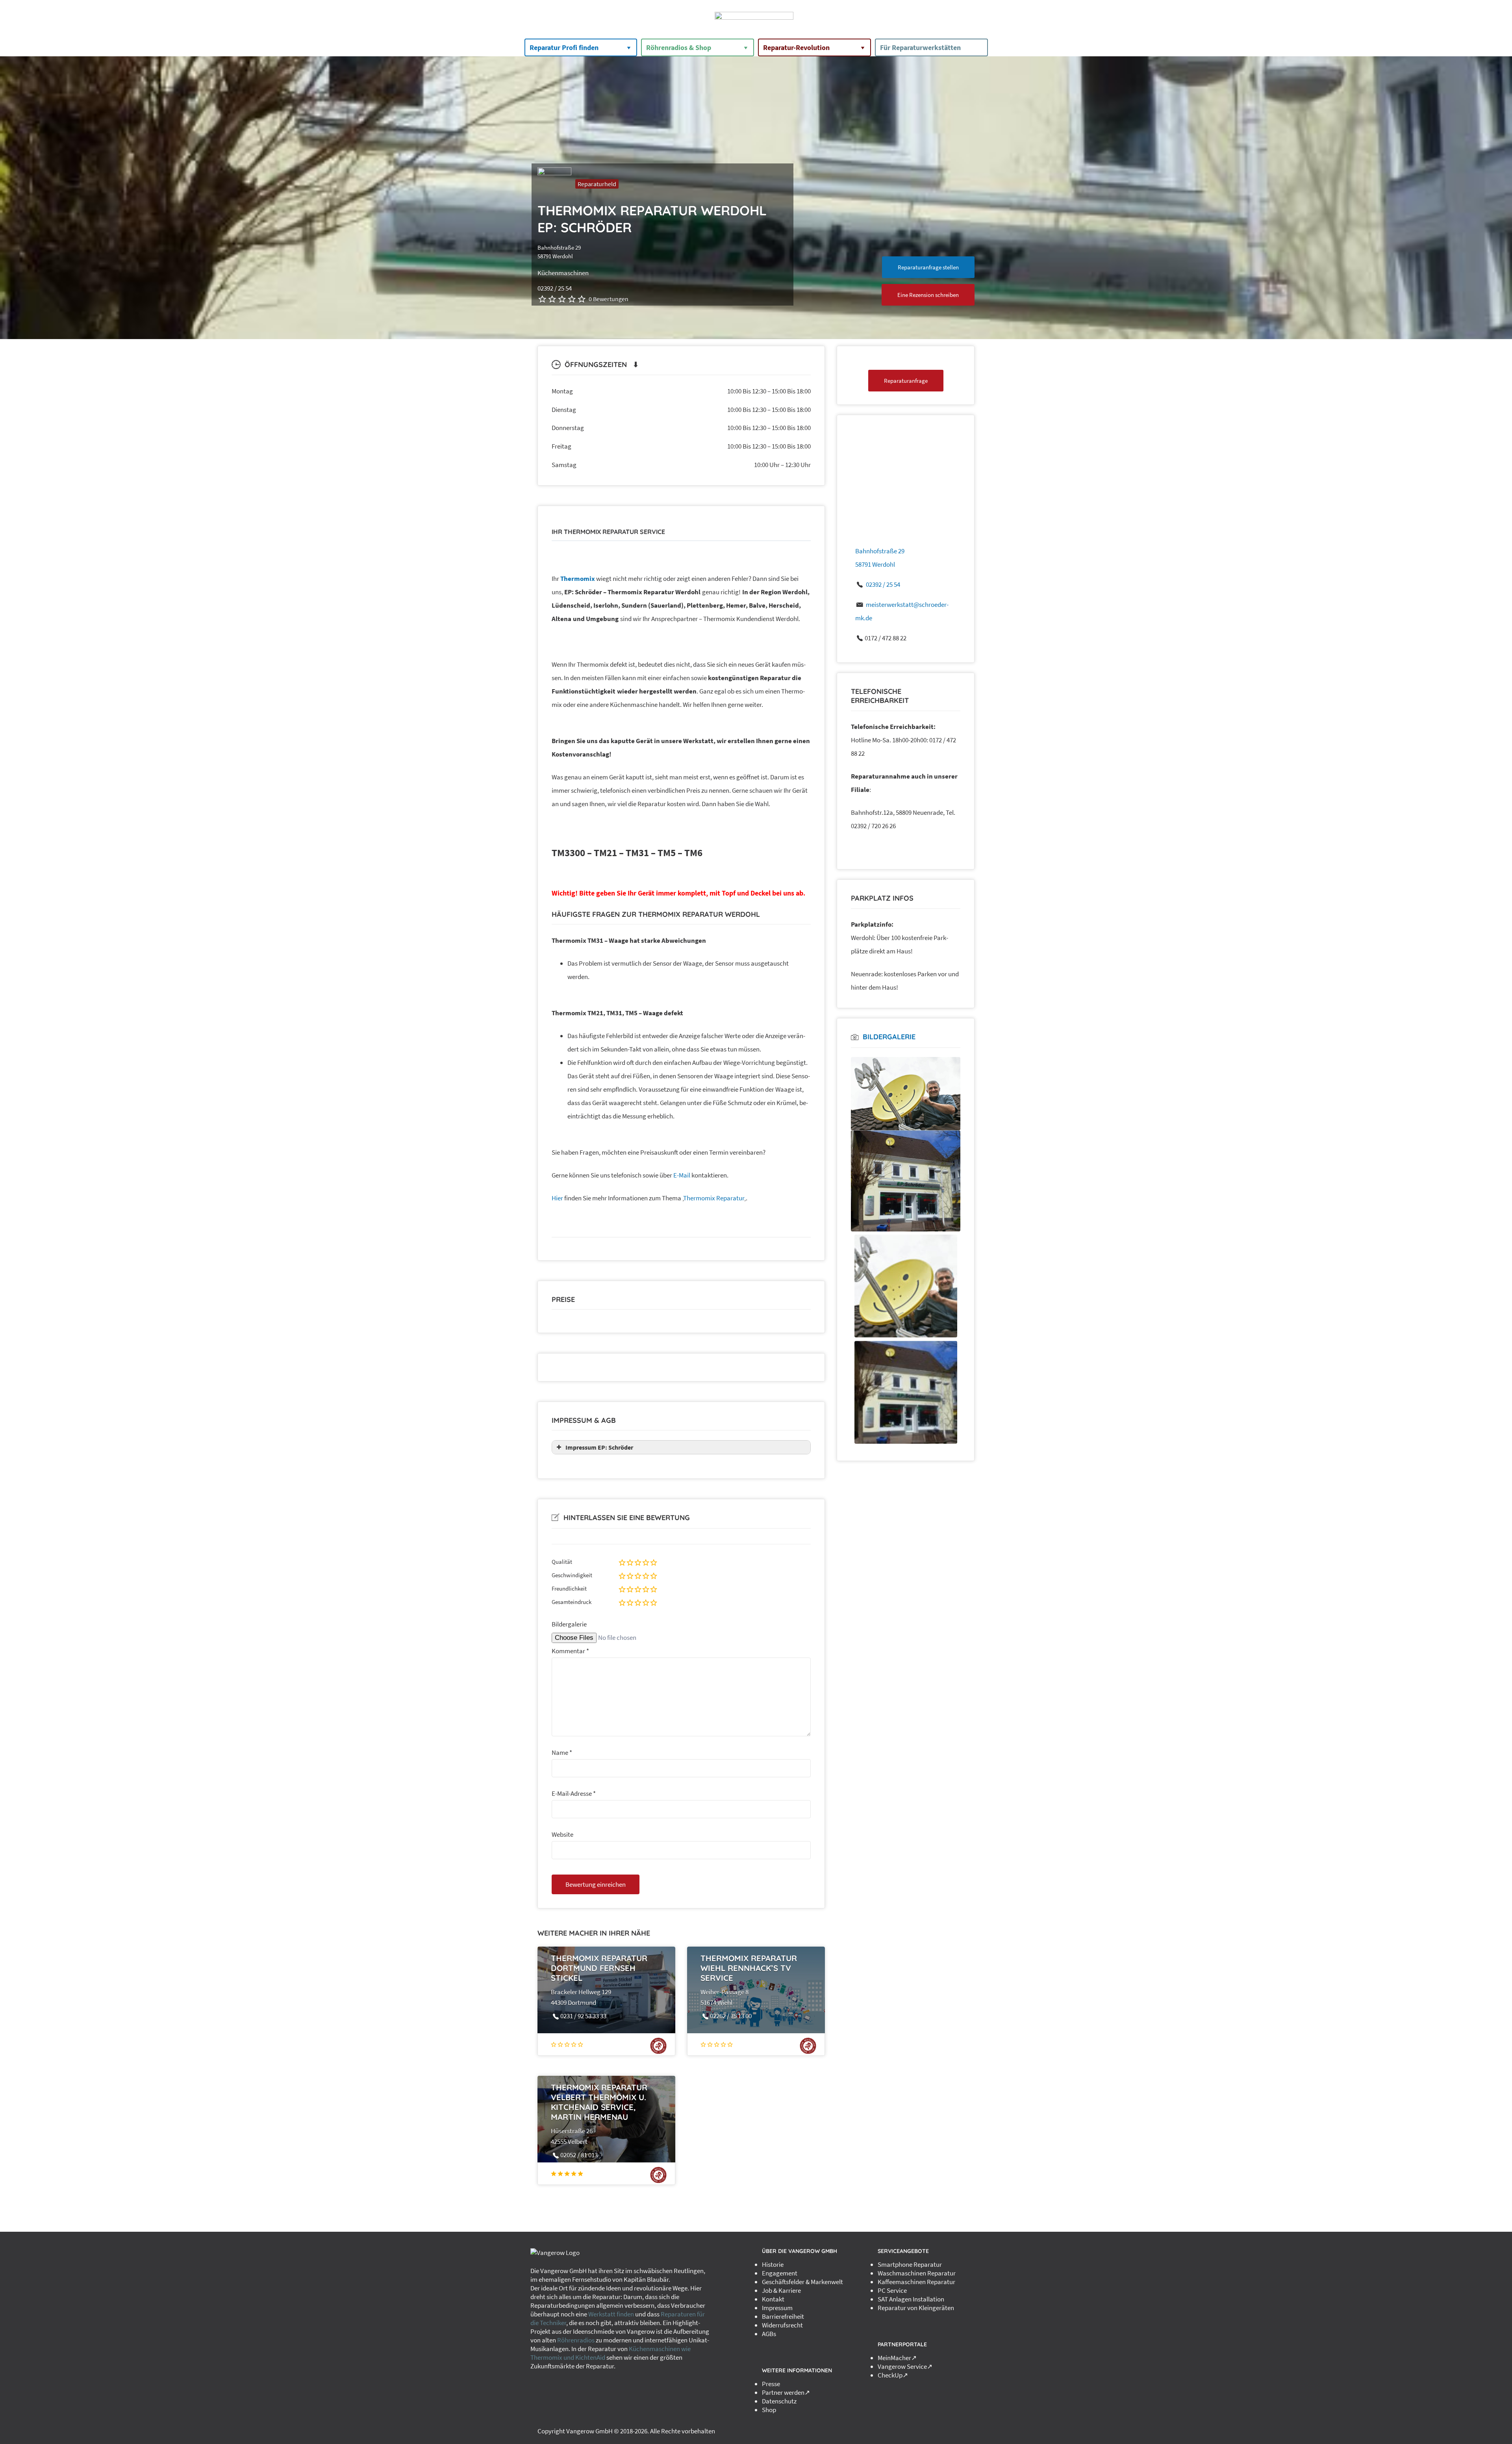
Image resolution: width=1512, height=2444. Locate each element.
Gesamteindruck (572, 1602)
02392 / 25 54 (883, 584)
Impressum (777, 2308)
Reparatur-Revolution (796, 47)
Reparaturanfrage (906, 381)
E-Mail (682, 1175)
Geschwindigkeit (572, 1575)
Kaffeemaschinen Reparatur (916, 2282)
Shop (769, 2410)
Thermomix (578, 579)
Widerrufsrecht (782, 2325)
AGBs (769, 2334)
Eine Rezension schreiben (928, 295)
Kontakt (773, 2299)
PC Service (892, 2290)
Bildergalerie (569, 1624)
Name (562, 1752)
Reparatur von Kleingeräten (916, 2308)
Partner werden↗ (786, 2392)
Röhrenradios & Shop (679, 47)
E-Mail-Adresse (574, 1793)
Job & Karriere (781, 2290)
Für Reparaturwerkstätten (920, 47)
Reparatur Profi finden (564, 47)
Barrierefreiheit (783, 2316)
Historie (773, 2264)
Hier (557, 1198)
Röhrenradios (576, 2340)
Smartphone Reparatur (910, 2264)
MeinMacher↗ (897, 2358)
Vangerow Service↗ (905, 2366)
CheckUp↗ (893, 2375)
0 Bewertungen (609, 299)
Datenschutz (779, 2401)
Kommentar (570, 1651)
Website (562, 1834)
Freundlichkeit (569, 1588)
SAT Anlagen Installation (911, 2299)
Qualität (562, 1562)
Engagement (780, 2273)
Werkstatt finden (611, 2314)
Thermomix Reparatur (714, 1198)
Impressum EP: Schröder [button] (599, 1447)
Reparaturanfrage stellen (928, 267)
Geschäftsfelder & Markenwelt (802, 2282)
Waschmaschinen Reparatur (917, 2273)
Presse (771, 2384)
